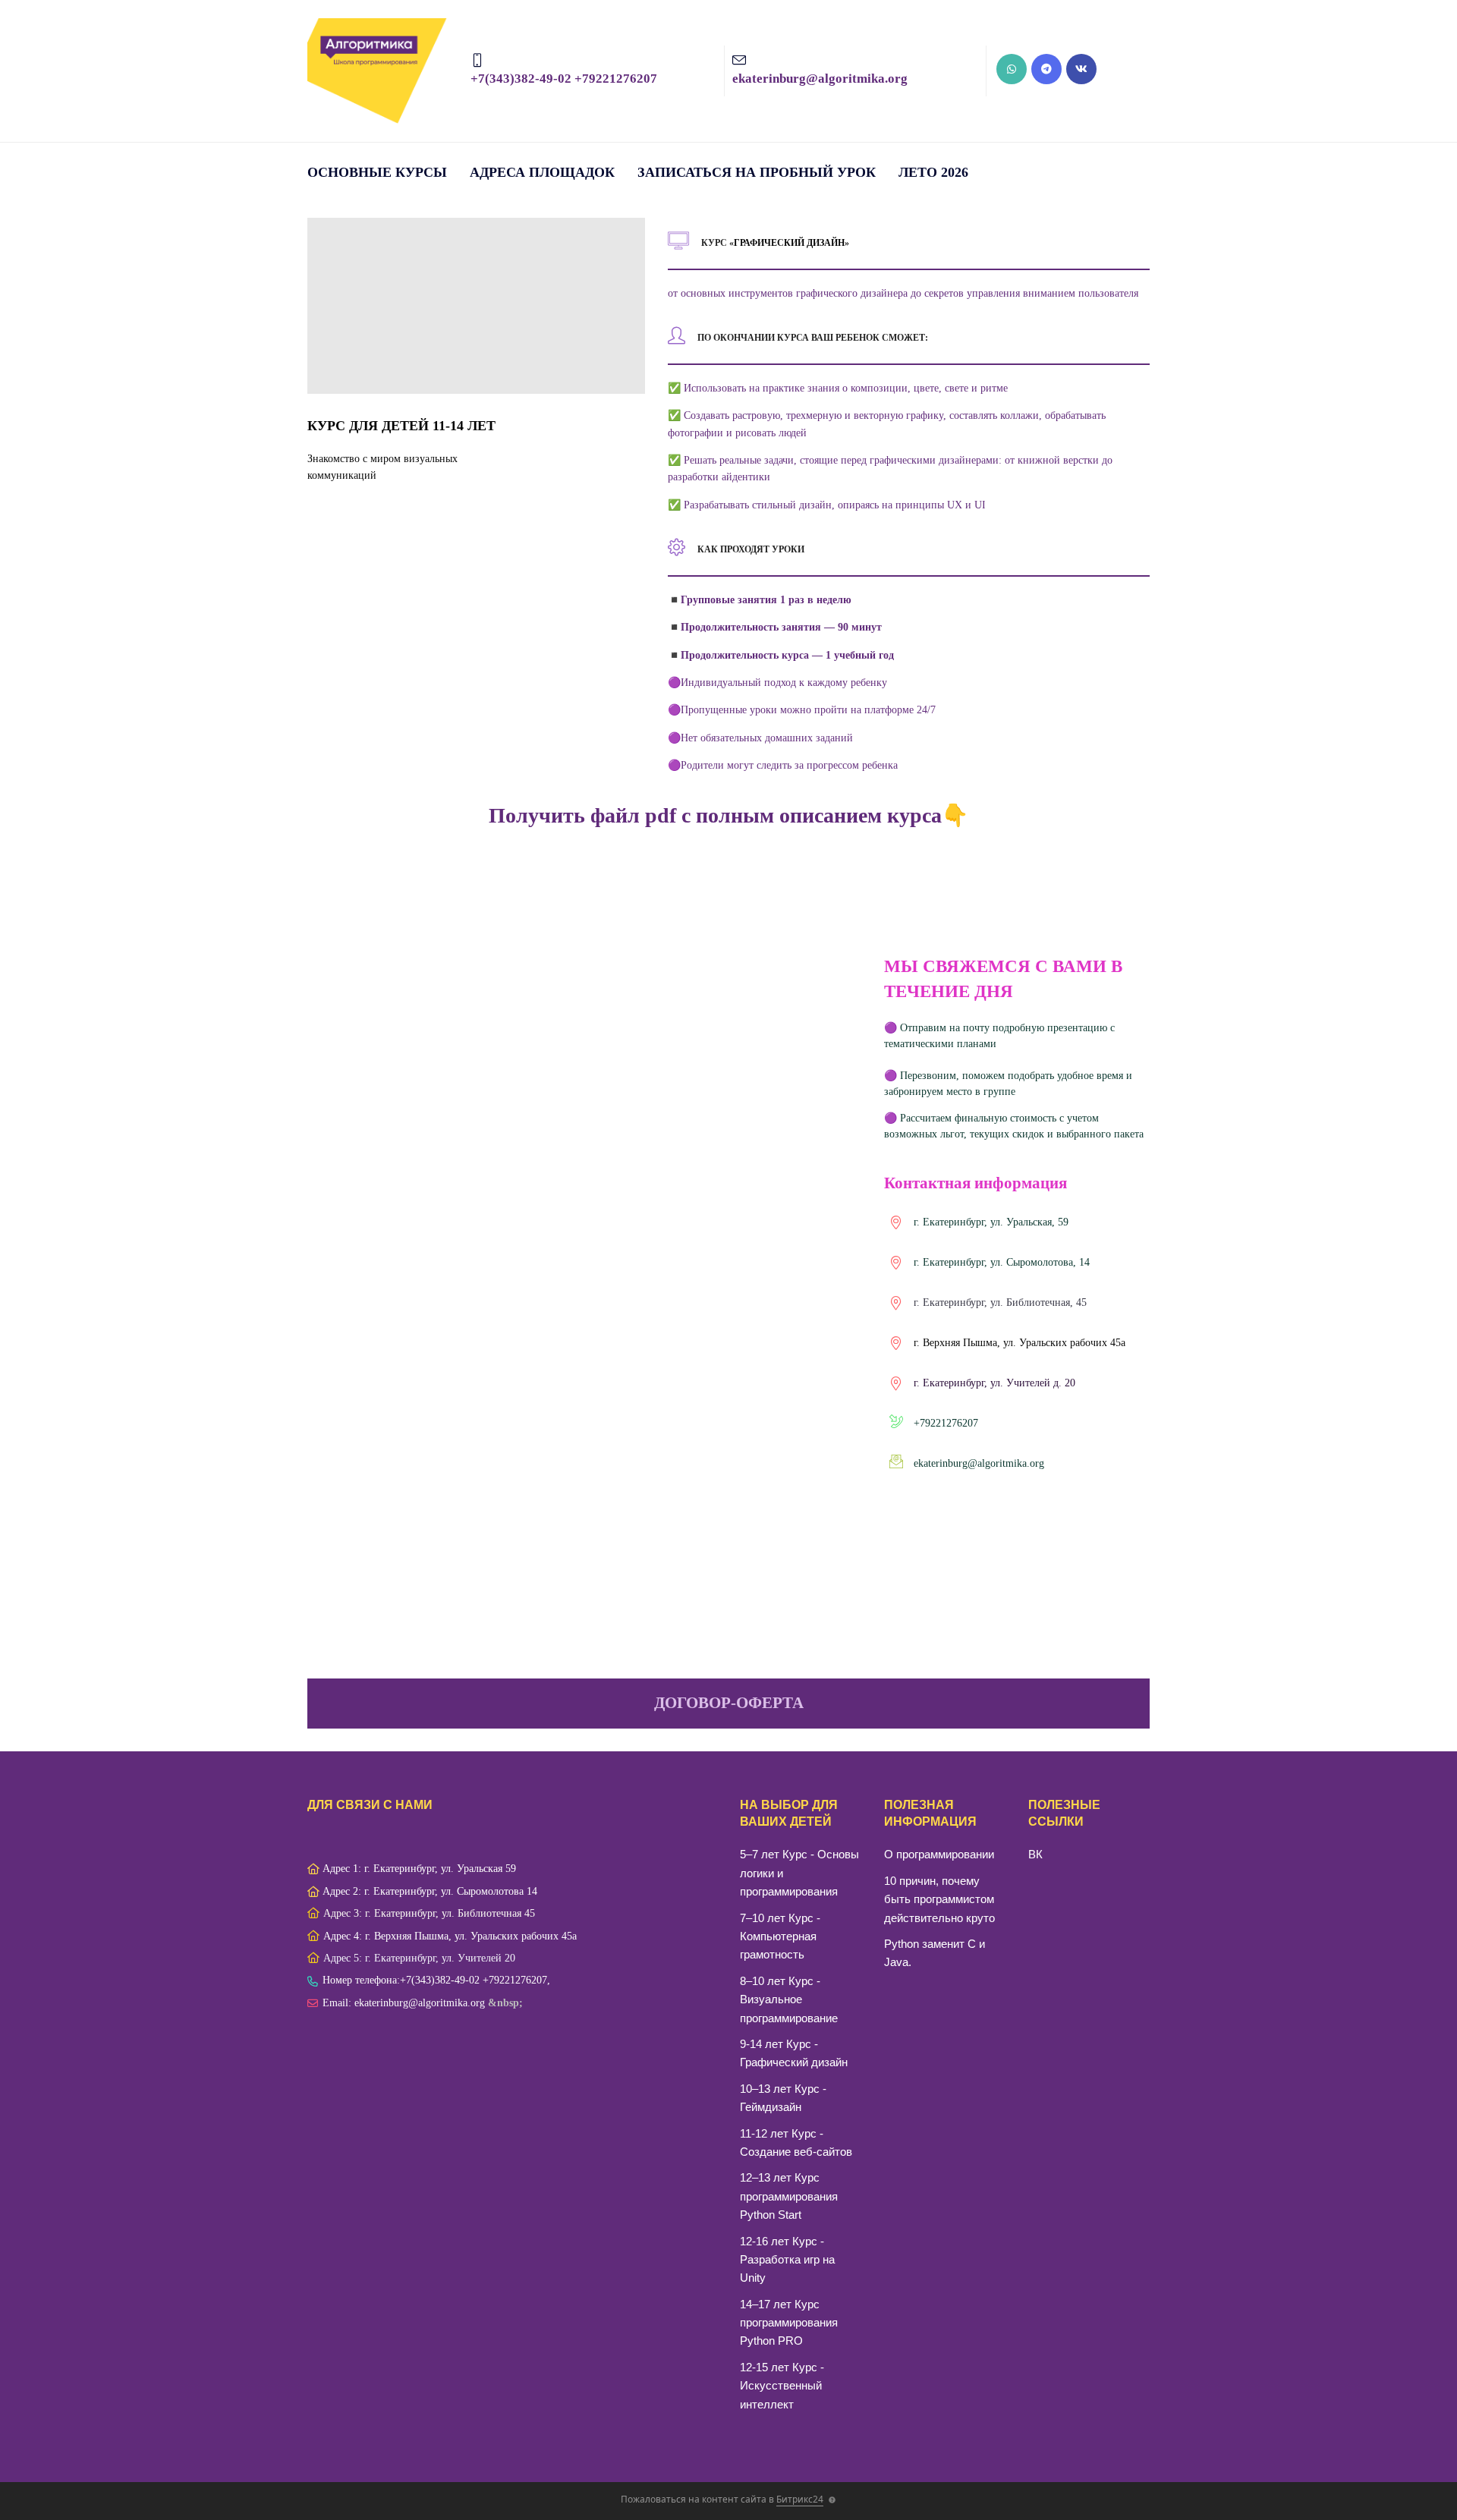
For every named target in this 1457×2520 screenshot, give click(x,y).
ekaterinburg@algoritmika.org (979, 1463)
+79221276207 (946, 1423)
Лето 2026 (933, 172)
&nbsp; (505, 2003)
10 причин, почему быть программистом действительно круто (939, 1899)
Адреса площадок (542, 172)
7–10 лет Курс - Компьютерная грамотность (780, 1936)
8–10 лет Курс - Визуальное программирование (789, 1999)
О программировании (939, 1854)
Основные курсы (377, 172)
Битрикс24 (800, 2499)
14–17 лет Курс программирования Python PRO (789, 2323)
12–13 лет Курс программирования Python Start (789, 2196)
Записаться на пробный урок (757, 172)
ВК (1035, 1854)
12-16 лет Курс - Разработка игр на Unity (787, 2260)
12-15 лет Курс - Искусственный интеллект (782, 2386)
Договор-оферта (729, 1703)
